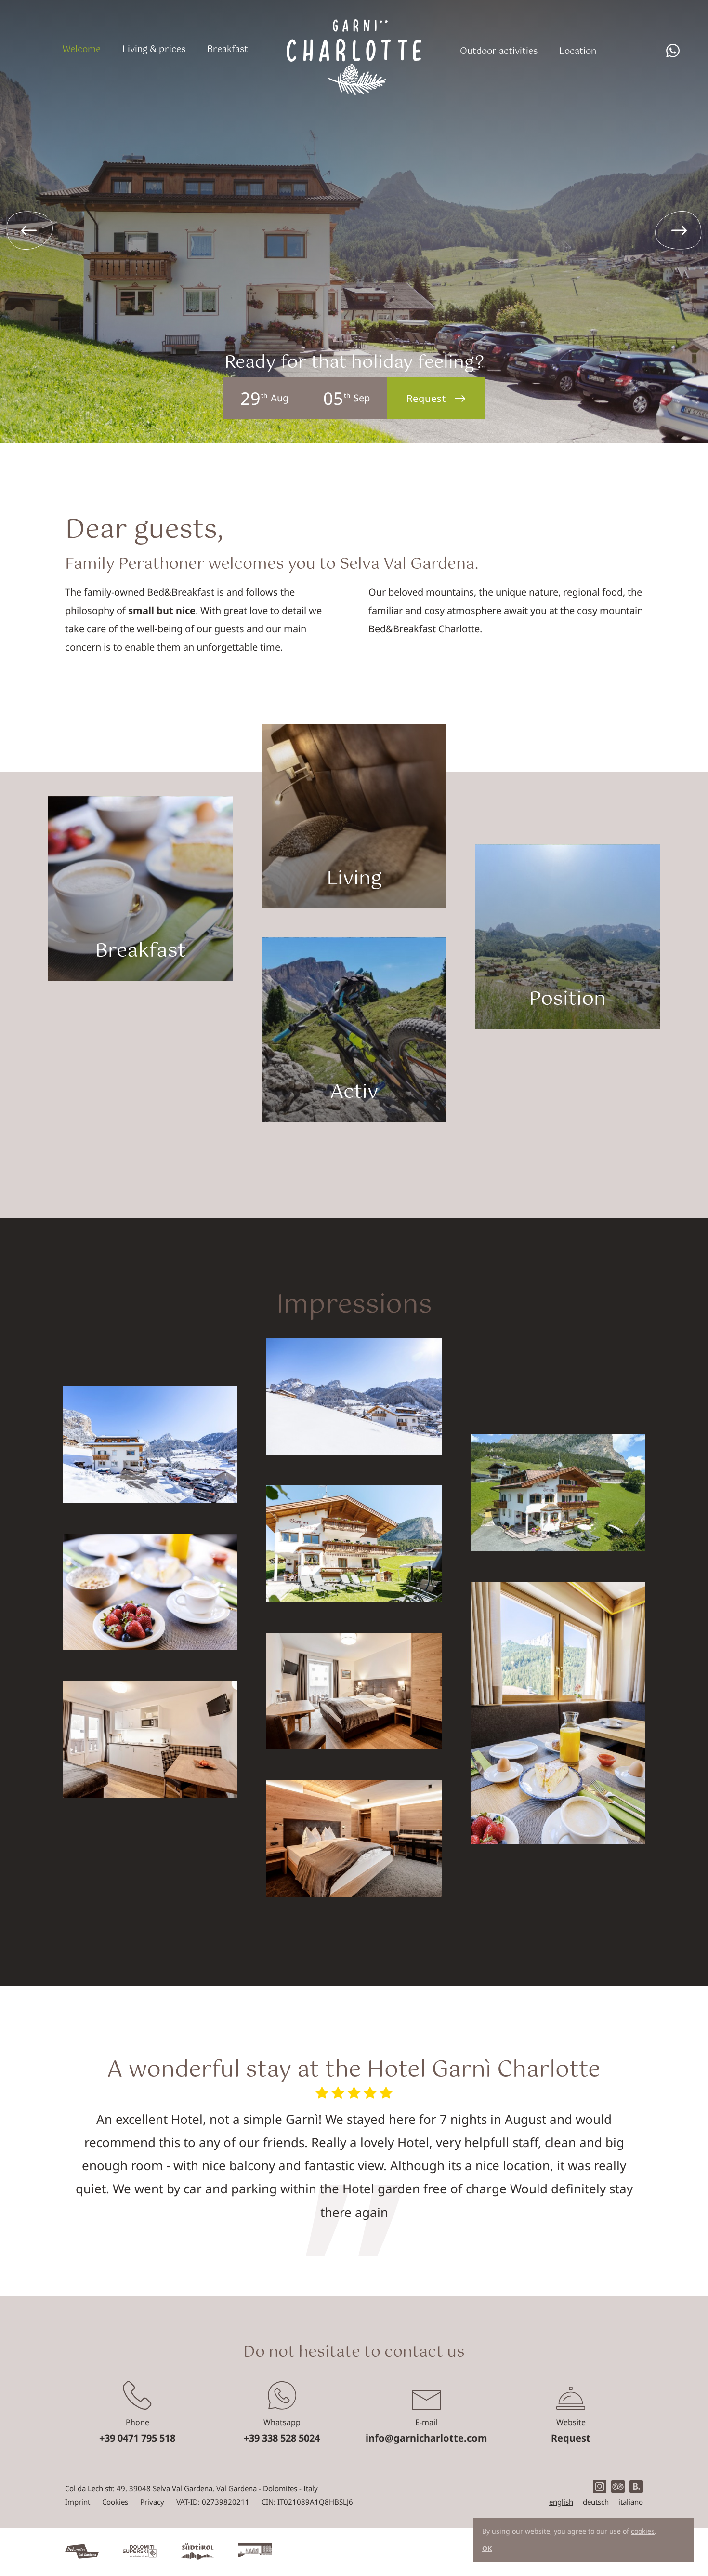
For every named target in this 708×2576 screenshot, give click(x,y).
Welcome (81, 50)
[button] (679, 230)
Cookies (115, 2502)
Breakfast (228, 50)
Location (578, 52)
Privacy (152, 2502)
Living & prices (154, 50)
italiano (631, 2502)
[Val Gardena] (82, 2552)
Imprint (78, 2502)
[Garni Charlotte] (354, 48)
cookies (643, 2531)
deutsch (596, 2502)
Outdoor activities (499, 52)
